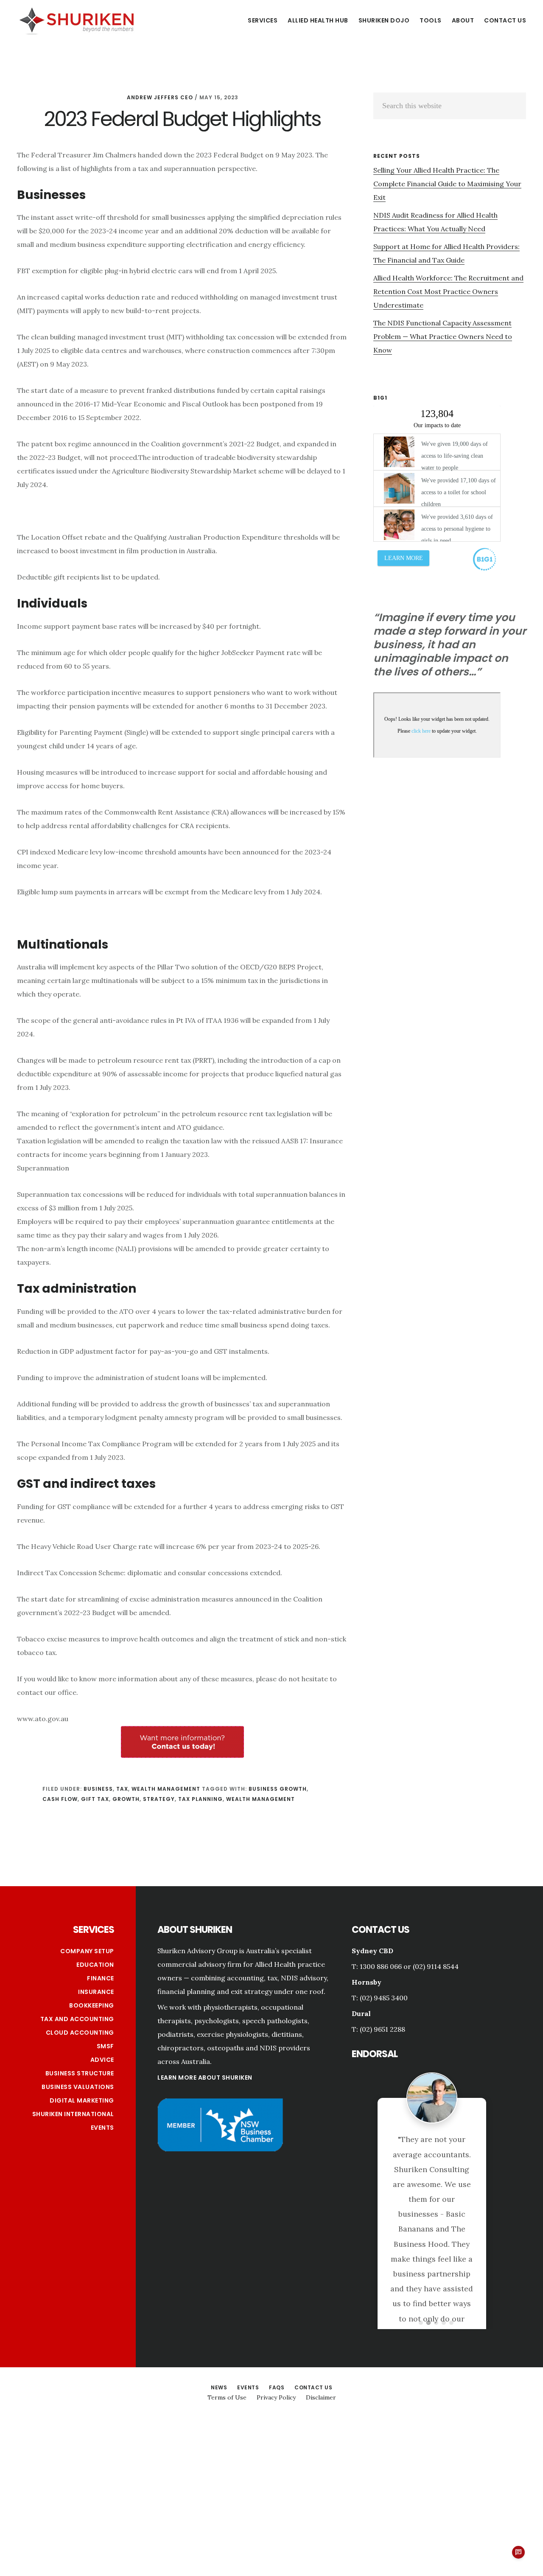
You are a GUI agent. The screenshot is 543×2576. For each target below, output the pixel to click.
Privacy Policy (276, 2304)
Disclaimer (321, 2304)
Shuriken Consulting (76, 20)
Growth (126, 1799)
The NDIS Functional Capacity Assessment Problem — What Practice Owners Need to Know (443, 336)
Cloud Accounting (80, 2033)
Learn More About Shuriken (205, 2078)
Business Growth (278, 1789)
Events (102, 2128)
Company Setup (87, 1951)
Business (98, 1789)
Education (95, 1965)
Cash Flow (60, 1799)
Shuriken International (73, 2114)
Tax (122, 1789)
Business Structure (80, 2073)
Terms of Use (227, 2304)
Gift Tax (95, 1799)
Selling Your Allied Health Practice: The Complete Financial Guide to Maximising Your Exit (447, 184)
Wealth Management (166, 1789)
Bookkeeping (92, 2005)
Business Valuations (78, 2087)
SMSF (105, 2046)
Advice (102, 2060)
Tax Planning (200, 1799)
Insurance (96, 1992)
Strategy (159, 1799)
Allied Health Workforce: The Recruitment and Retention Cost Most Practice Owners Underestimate (448, 291)
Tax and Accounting (77, 2019)
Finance (101, 1978)
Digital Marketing (82, 2100)
